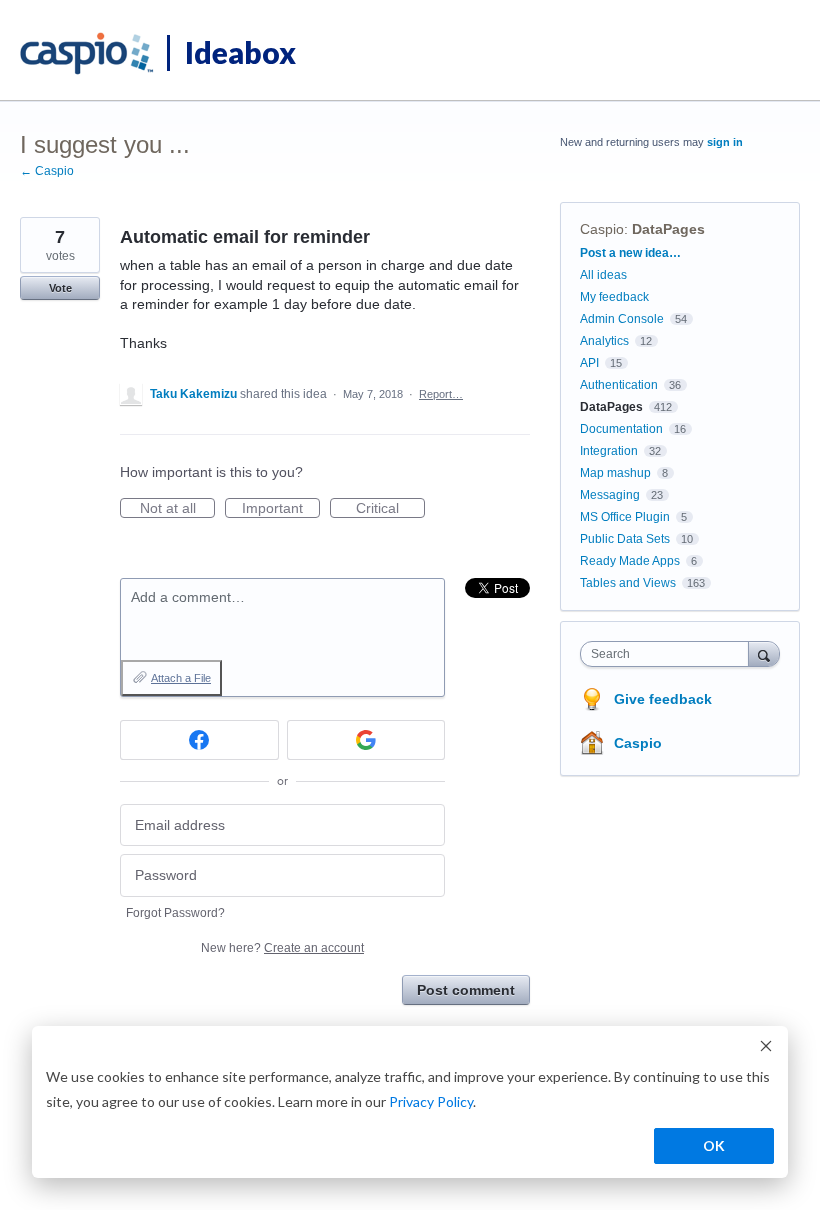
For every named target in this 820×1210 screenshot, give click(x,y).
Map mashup (615, 473)
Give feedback (663, 699)
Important (281, 509)
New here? (282, 948)
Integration (609, 451)
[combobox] (669, 654)
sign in (725, 142)
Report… (441, 394)
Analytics (604, 341)
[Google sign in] (366, 740)
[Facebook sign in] (199, 740)
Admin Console (622, 319)
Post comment (466, 990)
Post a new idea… (630, 253)
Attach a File (181, 678)
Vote (60, 288)
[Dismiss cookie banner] (766, 1048)
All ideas (603, 275)
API (589, 363)
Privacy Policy (431, 1101)
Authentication (619, 385)
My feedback (614, 297)
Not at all (177, 509)
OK (714, 1145)
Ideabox (240, 52)
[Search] (764, 653)
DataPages (668, 229)
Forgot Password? (175, 913)
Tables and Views (628, 583)
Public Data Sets (625, 539)
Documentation (621, 429)
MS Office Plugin (625, 517)
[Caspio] (87, 54)
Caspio (602, 229)
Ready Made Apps (630, 561)
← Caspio (47, 171)
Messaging (610, 495)
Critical (390, 509)
